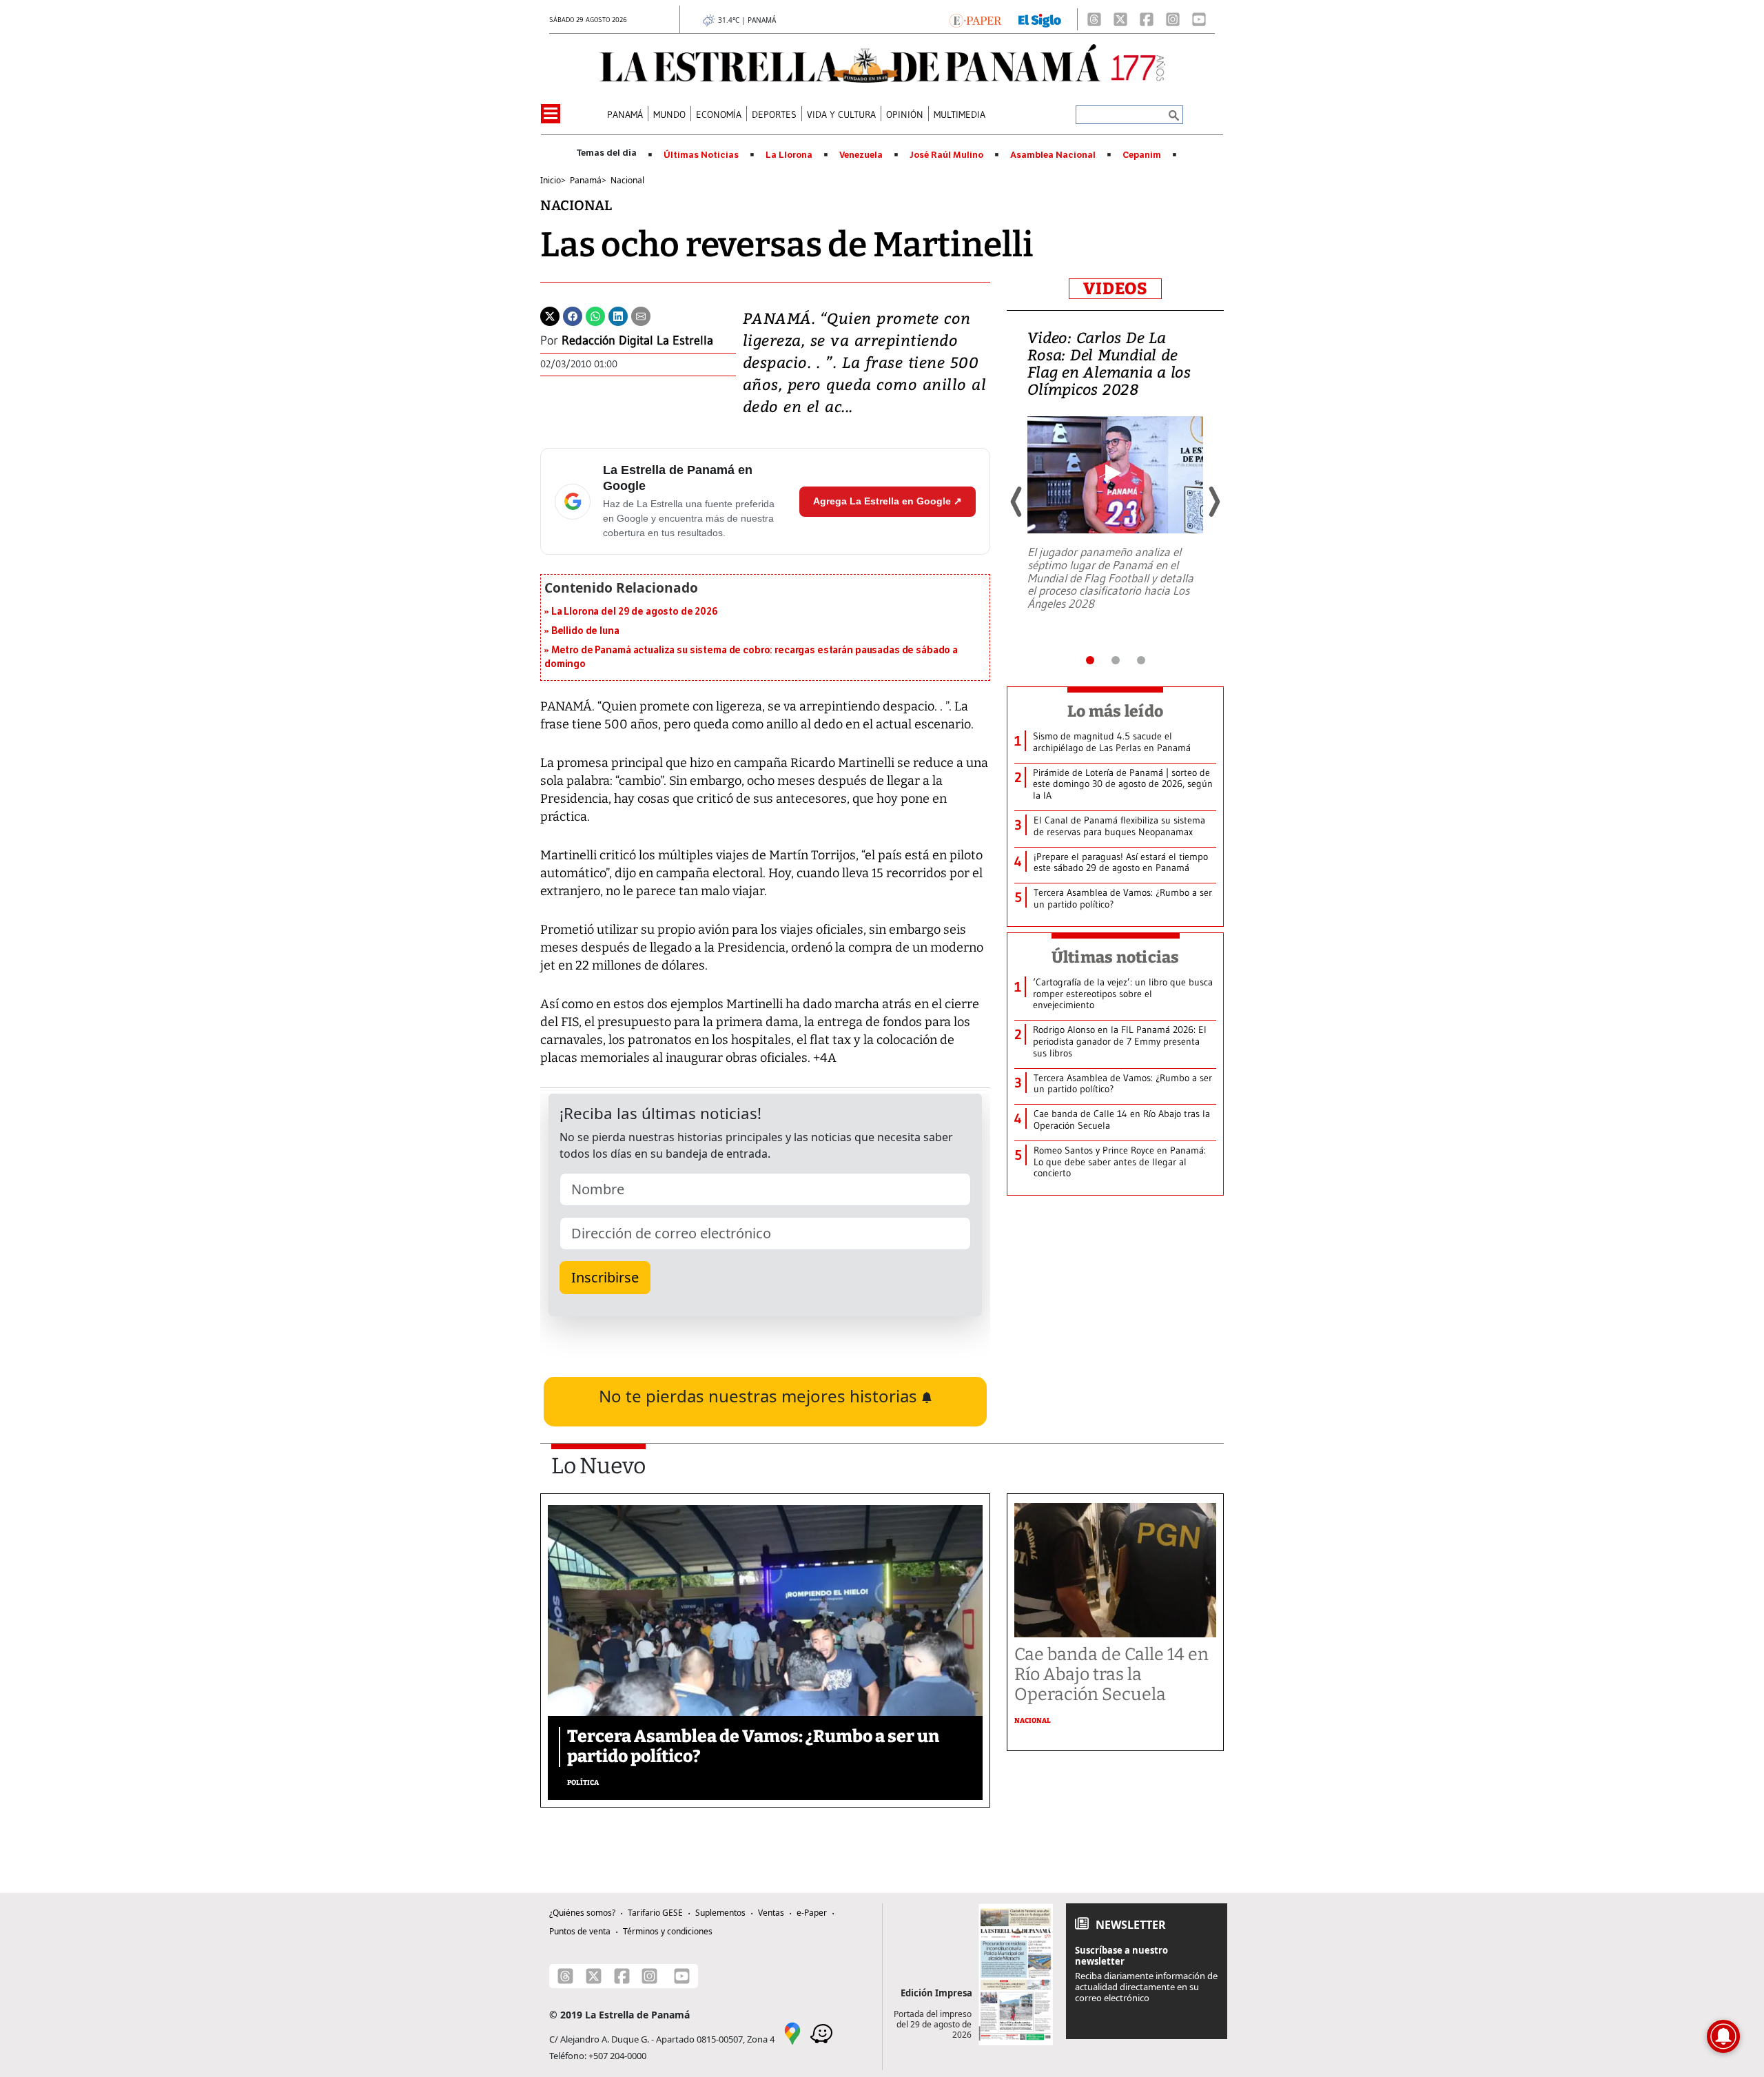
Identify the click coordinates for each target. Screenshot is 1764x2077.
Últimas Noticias (701, 155)
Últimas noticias (1116, 957)
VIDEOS (1115, 289)
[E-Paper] (975, 19)
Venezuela (861, 155)
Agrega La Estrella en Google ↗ (888, 501)
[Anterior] (1017, 502)
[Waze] (821, 2032)
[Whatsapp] (595, 315)
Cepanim (1142, 155)
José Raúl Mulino (946, 155)
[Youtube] (1199, 19)
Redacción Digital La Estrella (637, 340)
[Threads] (1094, 19)
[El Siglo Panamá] (1040, 19)
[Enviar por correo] (641, 315)
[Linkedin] (618, 315)
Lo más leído (1115, 711)
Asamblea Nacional (1053, 155)
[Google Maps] (792, 2032)
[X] (1120, 19)
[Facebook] (1147, 19)
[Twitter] (550, 315)
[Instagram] (1173, 19)
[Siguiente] (1213, 502)
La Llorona (789, 155)
